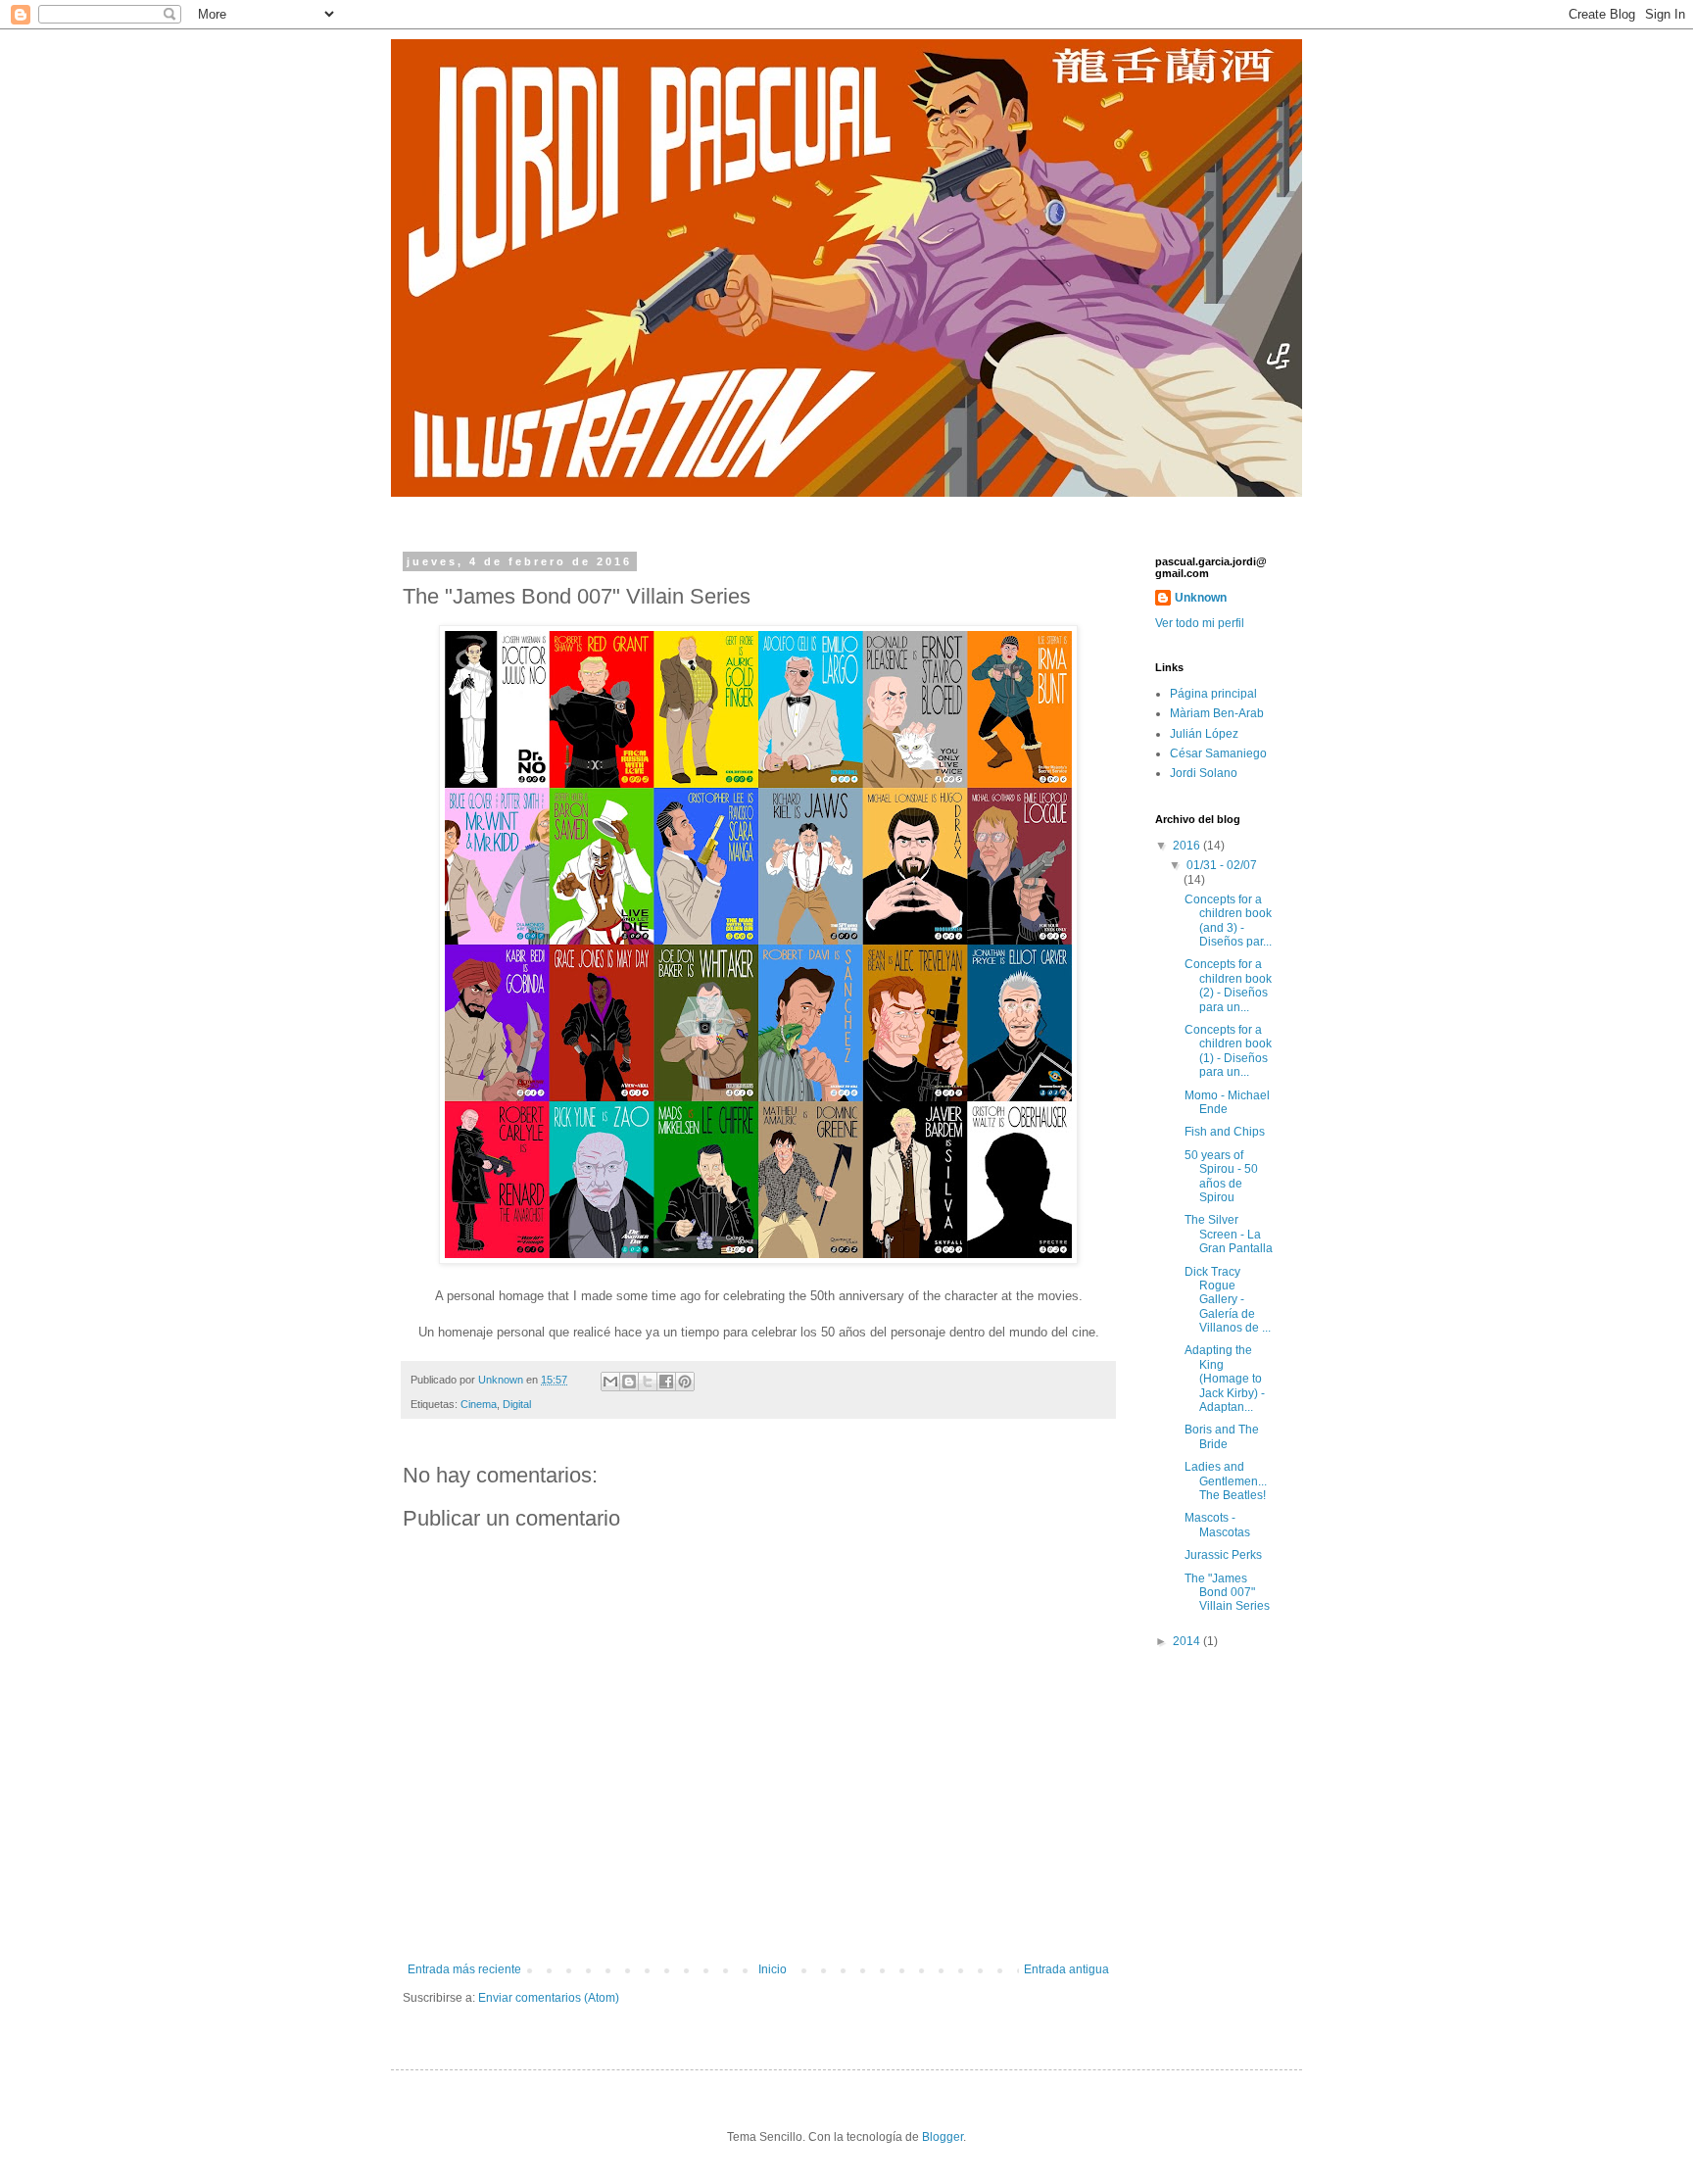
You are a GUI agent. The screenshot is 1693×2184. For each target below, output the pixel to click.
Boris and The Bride (1222, 1436)
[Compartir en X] (648, 1382)
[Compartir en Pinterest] (685, 1382)
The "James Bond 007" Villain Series (1227, 1593)
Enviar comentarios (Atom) (549, 1998)
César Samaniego (1218, 753)
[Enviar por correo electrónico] (610, 1382)
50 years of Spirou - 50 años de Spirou (1221, 1176)
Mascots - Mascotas (1217, 1525)
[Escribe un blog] (629, 1382)
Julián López (1204, 734)
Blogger (943, 2137)
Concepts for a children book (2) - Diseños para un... (1228, 985)
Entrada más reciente (464, 1969)
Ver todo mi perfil (1200, 623)
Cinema (479, 1404)
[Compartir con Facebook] (666, 1382)
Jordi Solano (1204, 773)
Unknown (1201, 598)
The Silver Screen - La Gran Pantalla (1229, 1234)
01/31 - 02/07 (1222, 865)
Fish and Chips (1225, 1132)
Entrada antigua (1066, 1969)
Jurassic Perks (1223, 1555)
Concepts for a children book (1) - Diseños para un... (1228, 1051)
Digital (517, 1404)
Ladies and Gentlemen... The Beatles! (1226, 1481)
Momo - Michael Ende (1227, 1102)
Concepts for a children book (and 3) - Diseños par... (1228, 921)
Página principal (1213, 694)
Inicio (773, 1969)
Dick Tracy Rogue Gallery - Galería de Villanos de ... (1228, 1300)
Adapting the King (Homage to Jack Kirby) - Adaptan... (1225, 1379)
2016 (1188, 846)
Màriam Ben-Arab (1217, 713)
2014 (1188, 1641)
